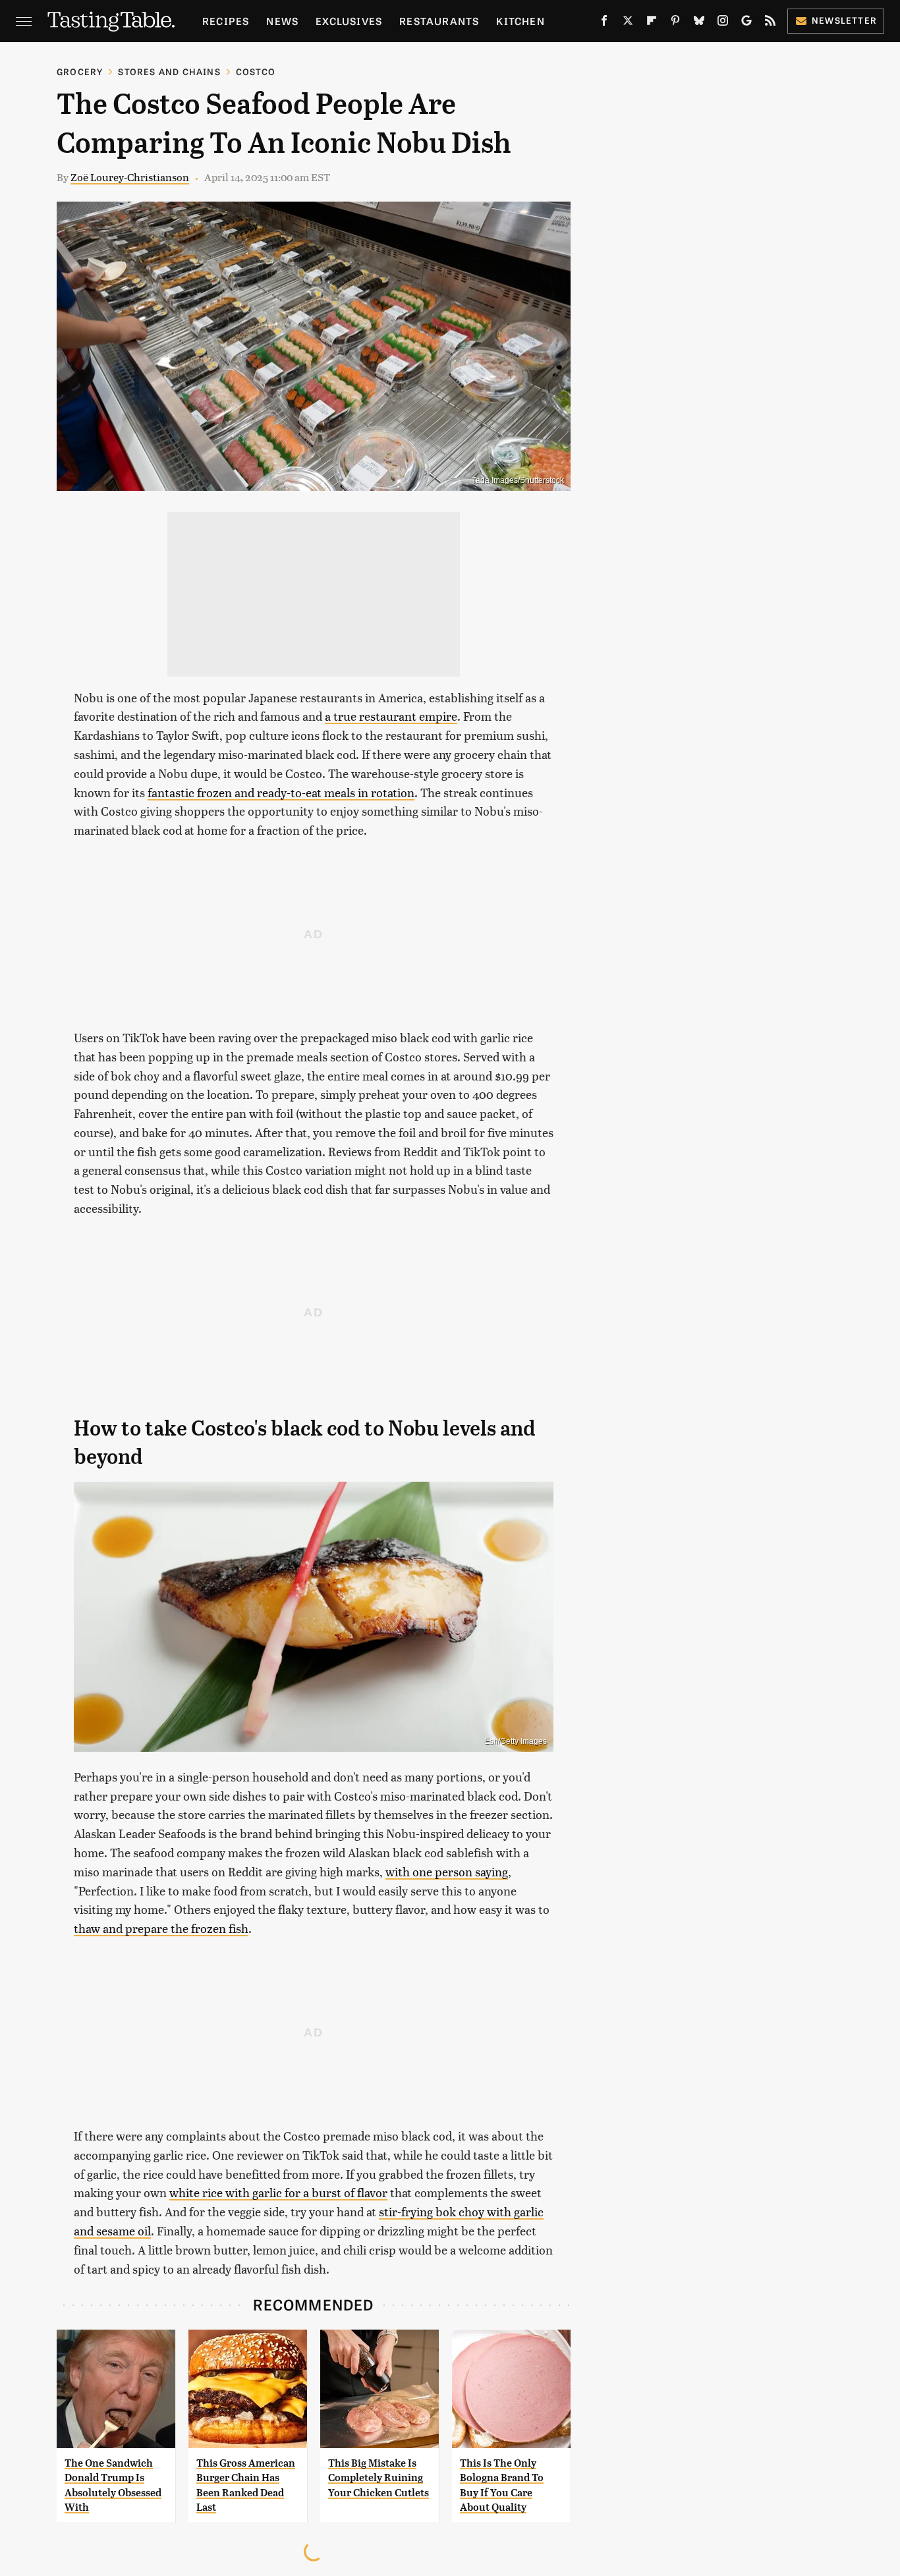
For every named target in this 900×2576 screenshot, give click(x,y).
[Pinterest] (675, 23)
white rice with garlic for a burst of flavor (278, 2192)
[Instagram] (723, 23)
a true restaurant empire (391, 716)
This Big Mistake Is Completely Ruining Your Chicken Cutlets (379, 2478)
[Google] (746, 23)
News (282, 21)
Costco (256, 71)
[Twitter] (628, 23)
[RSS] (770, 23)
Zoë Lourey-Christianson (130, 177)
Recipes (226, 21)
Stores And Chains (169, 71)
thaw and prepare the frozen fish (161, 1928)
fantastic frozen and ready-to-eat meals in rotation (281, 792)
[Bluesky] (699, 23)
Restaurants (439, 21)
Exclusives (349, 21)
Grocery (80, 71)
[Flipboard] (652, 23)
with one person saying (447, 1871)
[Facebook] (604, 23)
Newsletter (844, 20)
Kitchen (520, 21)
